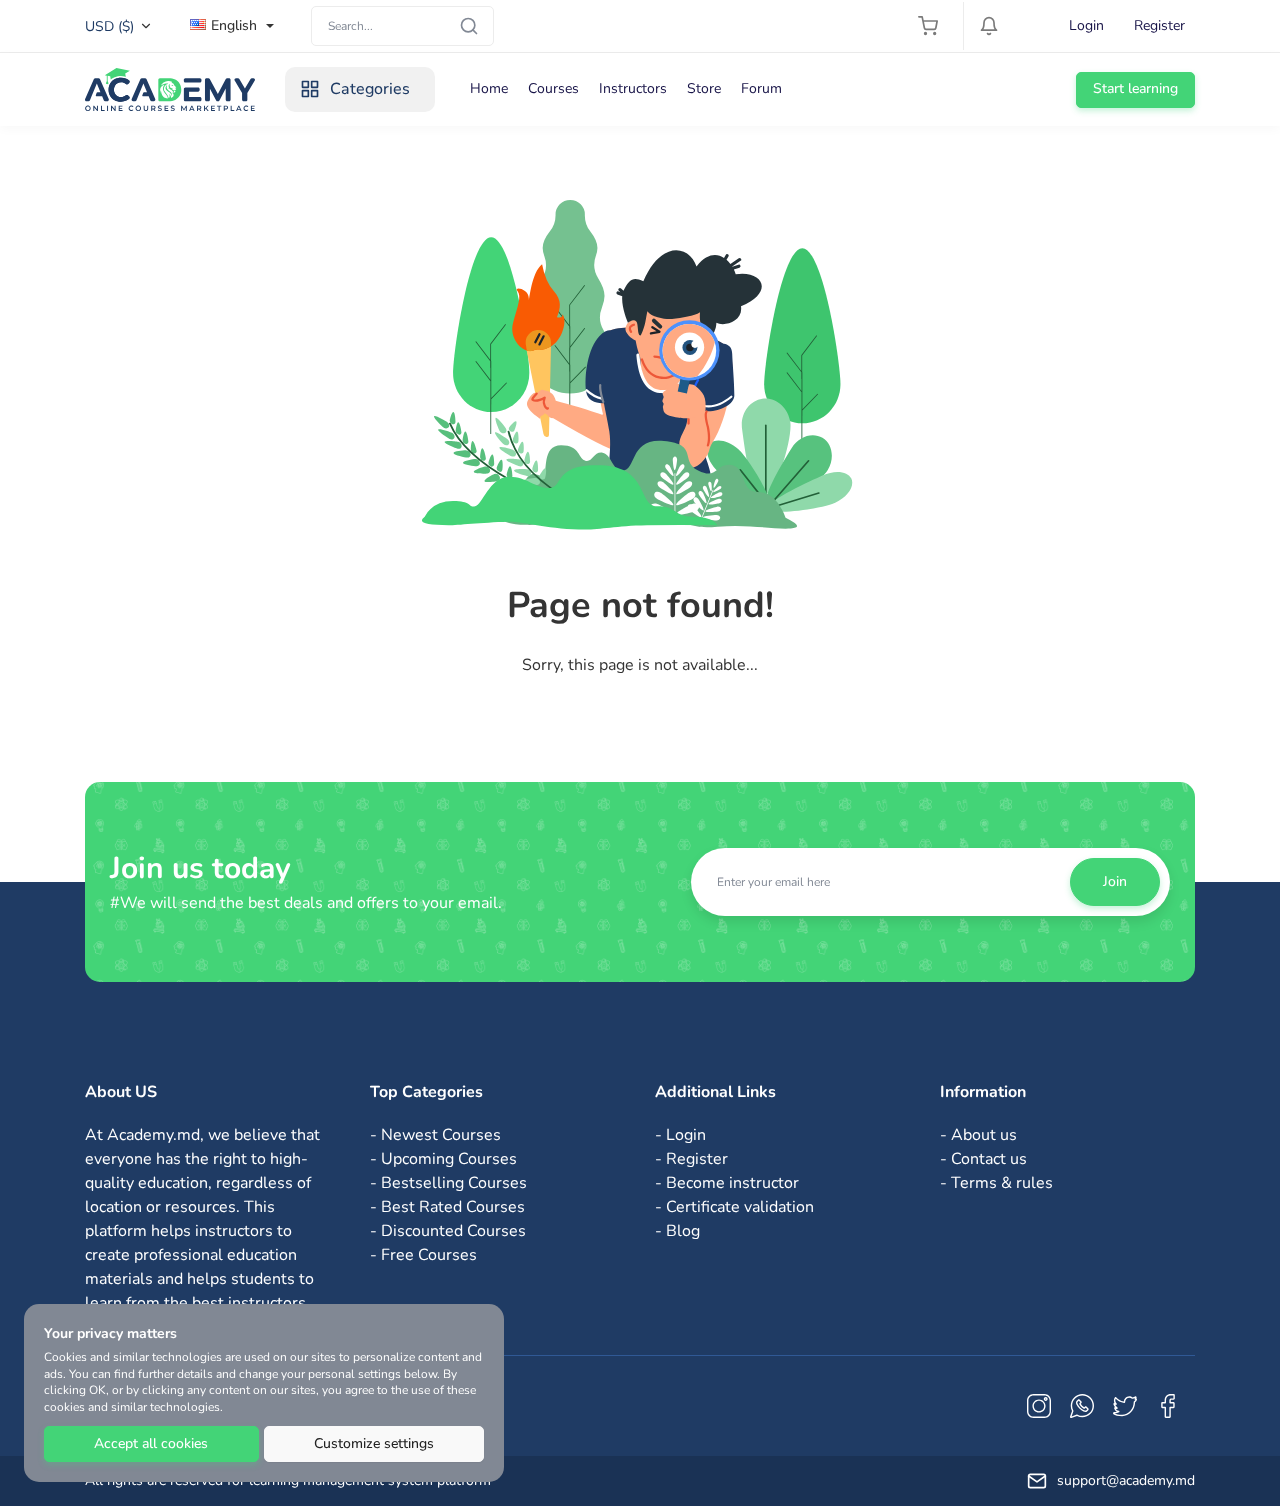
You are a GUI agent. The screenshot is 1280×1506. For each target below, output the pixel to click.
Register (1159, 25)
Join (1115, 881)
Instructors (633, 88)
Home (489, 88)
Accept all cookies (151, 1443)
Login (1086, 25)
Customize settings (374, 1443)
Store (704, 88)
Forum (761, 88)
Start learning (1135, 88)
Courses (553, 88)
